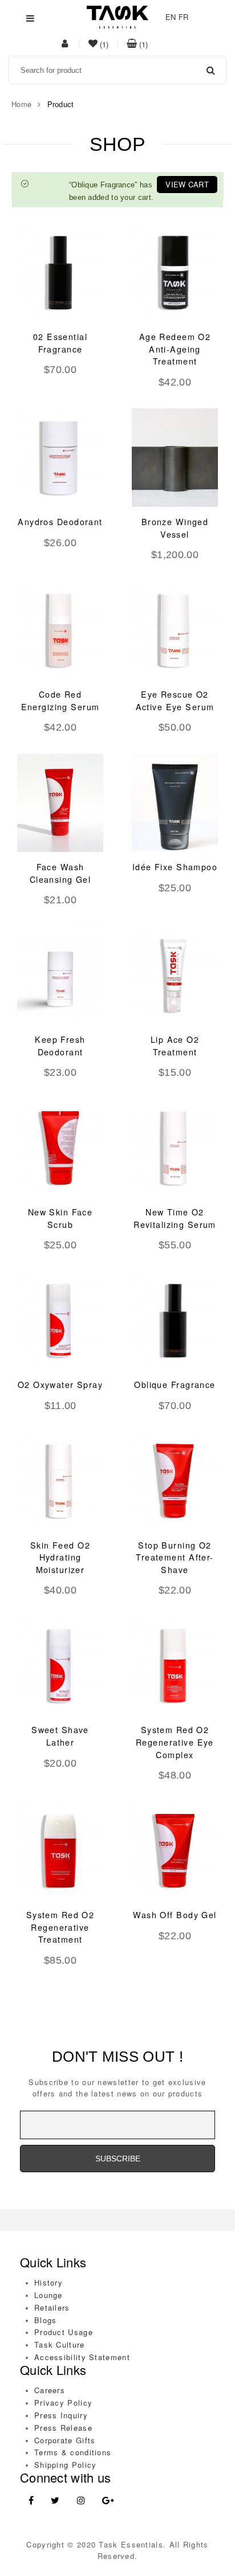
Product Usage (64, 2332)
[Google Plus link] (108, 2501)
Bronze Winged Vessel (175, 528)
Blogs (46, 2320)
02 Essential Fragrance (60, 343)
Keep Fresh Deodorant (60, 1046)
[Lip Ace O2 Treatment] (175, 975)
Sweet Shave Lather (60, 1736)
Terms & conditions (73, 2452)
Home (21, 104)
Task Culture (60, 2344)
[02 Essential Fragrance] (60, 273)
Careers (50, 2390)
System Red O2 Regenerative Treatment (60, 1927)
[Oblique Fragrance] (175, 1320)
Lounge (48, 2295)
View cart (187, 184)
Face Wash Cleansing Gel (60, 873)
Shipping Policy (66, 2465)
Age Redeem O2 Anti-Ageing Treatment (175, 349)
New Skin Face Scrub (60, 1218)
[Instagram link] (81, 2501)
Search (210, 70)
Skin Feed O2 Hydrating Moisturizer (60, 1557)
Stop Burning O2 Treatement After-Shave (175, 1557)
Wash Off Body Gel (175, 1915)
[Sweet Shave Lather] (60, 1666)
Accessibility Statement (82, 2357)
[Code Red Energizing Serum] (60, 630)
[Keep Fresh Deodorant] (60, 975)
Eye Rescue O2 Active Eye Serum (175, 701)
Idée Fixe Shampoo (175, 867)
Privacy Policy (63, 2403)
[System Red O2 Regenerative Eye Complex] (175, 1666)
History (48, 2282)
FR (184, 17)
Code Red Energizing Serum (60, 701)
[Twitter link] (55, 2501)
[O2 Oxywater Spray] (60, 1320)
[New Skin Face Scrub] (60, 1148)
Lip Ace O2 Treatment (175, 1046)
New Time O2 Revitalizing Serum (175, 1218)
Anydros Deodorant (60, 522)
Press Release (63, 2428)
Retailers (52, 2307)
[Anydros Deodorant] (60, 458)
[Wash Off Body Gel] (175, 1851)
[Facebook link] (31, 2501)
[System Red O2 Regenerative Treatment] (60, 1851)
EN (171, 17)
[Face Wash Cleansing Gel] (60, 803)
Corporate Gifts (65, 2440)
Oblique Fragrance (175, 1385)
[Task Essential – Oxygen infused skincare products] (117, 16)
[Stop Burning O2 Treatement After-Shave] (175, 1481)
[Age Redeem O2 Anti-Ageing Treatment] (175, 273)
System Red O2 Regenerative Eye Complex (175, 1742)
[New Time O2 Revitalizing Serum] (175, 1148)
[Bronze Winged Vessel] (175, 458)
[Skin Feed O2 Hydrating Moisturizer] (60, 1481)
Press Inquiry (61, 2415)
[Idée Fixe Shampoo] (175, 803)
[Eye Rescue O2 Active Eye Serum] (175, 630)
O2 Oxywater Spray (60, 1385)
